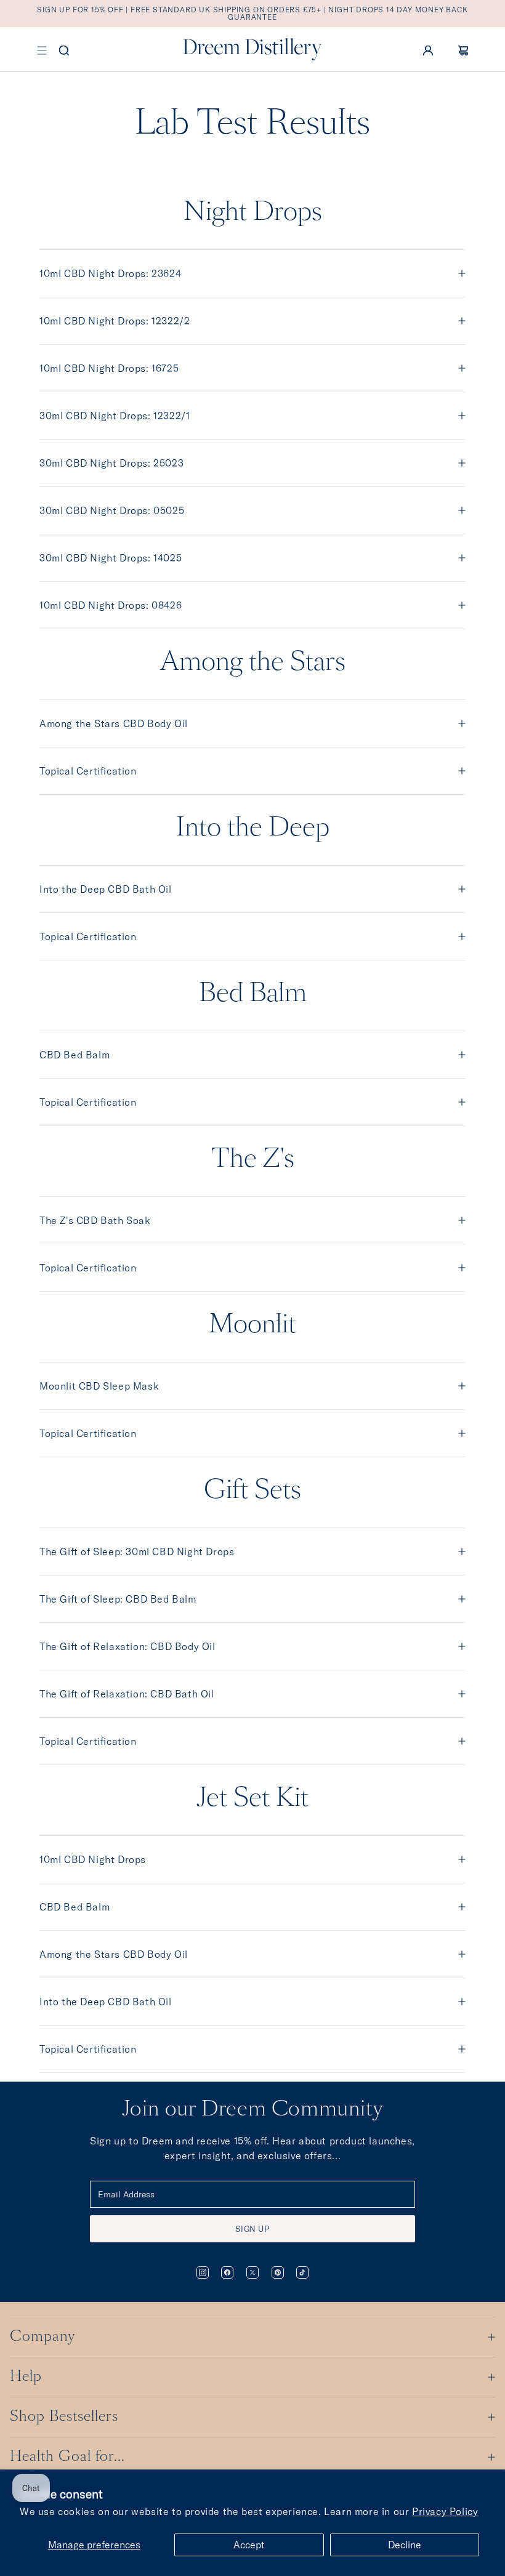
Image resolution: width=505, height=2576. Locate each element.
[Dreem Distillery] (252, 49)
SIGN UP (252, 2229)
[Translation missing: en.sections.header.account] (428, 49)
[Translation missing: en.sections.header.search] (64, 49)
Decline (405, 2545)
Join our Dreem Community (252, 2110)
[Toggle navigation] (42, 49)
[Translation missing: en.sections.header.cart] (463, 49)
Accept (249, 2545)
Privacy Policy (445, 2511)
